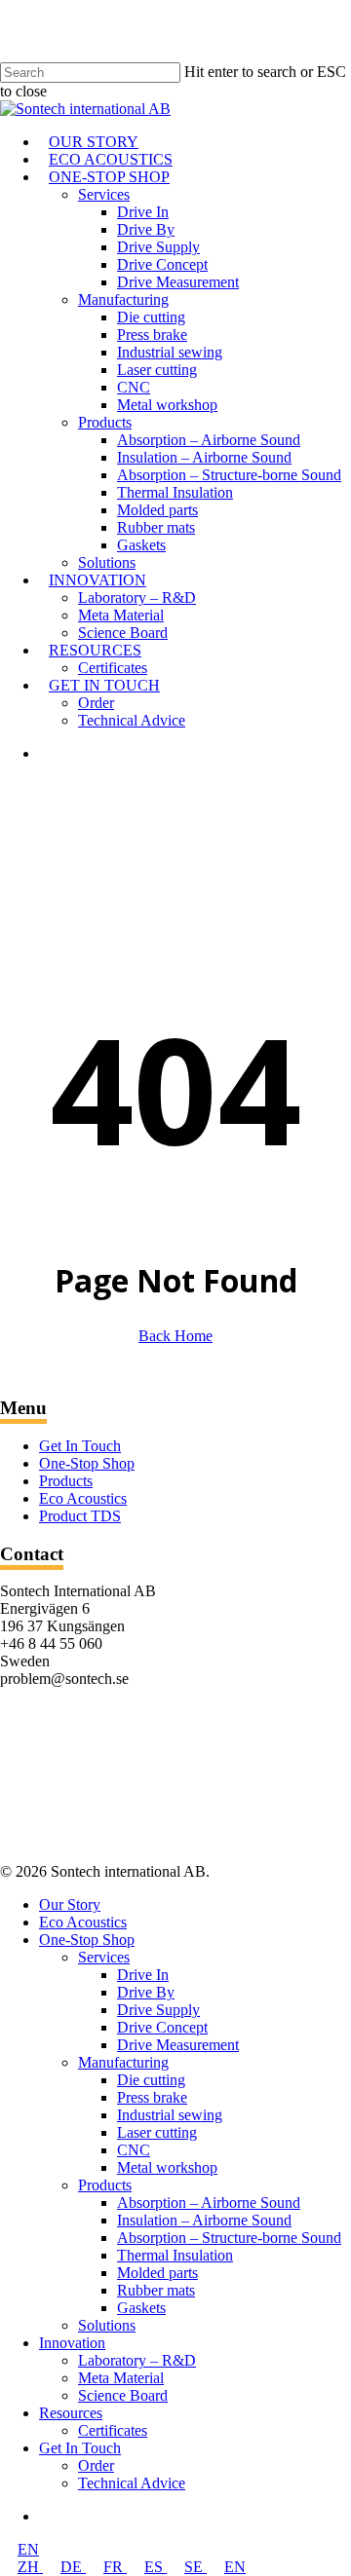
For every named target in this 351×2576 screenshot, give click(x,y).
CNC (134, 2150)
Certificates (113, 2430)
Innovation (72, 2343)
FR (115, 2567)
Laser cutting (157, 2132)
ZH (30, 2567)
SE (195, 2567)
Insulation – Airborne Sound (204, 2220)
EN (28, 2549)
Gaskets (141, 2308)
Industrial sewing (170, 2115)
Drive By (146, 1992)
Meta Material (121, 2378)
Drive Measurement (178, 2045)
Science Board (123, 2395)
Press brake (152, 2097)
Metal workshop (167, 2167)
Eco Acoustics (83, 1498)
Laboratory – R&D (137, 2360)
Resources (71, 2413)
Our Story (70, 1904)
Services (104, 1957)
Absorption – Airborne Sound (209, 2203)
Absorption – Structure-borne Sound (229, 2238)
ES (156, 2567)
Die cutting (151, 2080)
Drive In (143, 1975)
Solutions (107, 2325)
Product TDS (80, 1516)
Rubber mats (156, 2290)
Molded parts (157, 2273)
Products (66, 1481)
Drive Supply (158, 2010)
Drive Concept (162, 2027)
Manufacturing (123, 2062)
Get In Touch (80, 1446)
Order (96, 2465)
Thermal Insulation (175, 2255)
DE (73, 2567)
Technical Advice (132, 2483)
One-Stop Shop (87, 1463)
